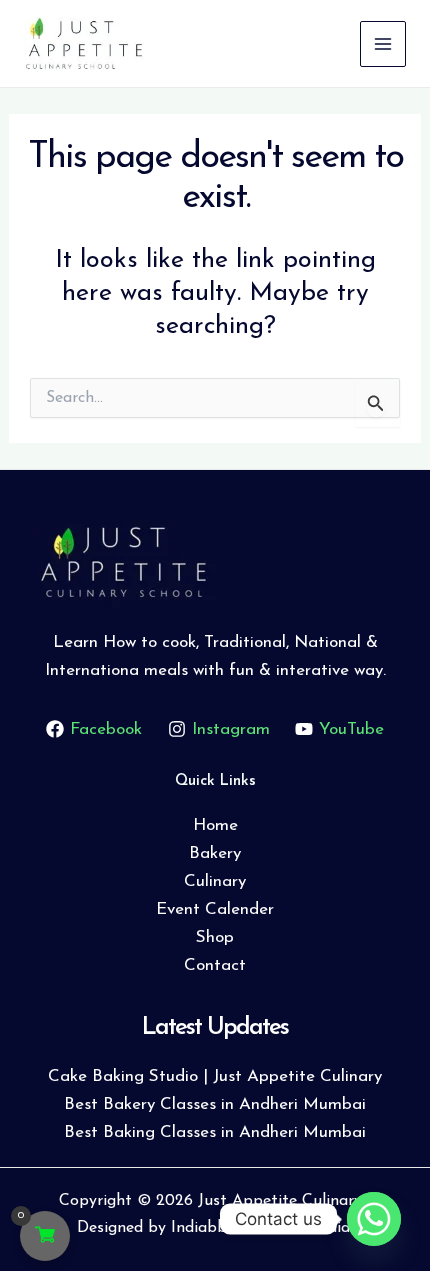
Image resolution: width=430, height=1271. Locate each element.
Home (215, 825)
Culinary (215, 881)
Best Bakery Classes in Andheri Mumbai (215, 1104)
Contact (215, 965)
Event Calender (215, 909)
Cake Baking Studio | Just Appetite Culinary (215, 1076)
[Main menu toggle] (383, 44)
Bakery (215, 853)
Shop (215, 937)
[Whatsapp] (374, 1219)
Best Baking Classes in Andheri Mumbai (215, 1132)
